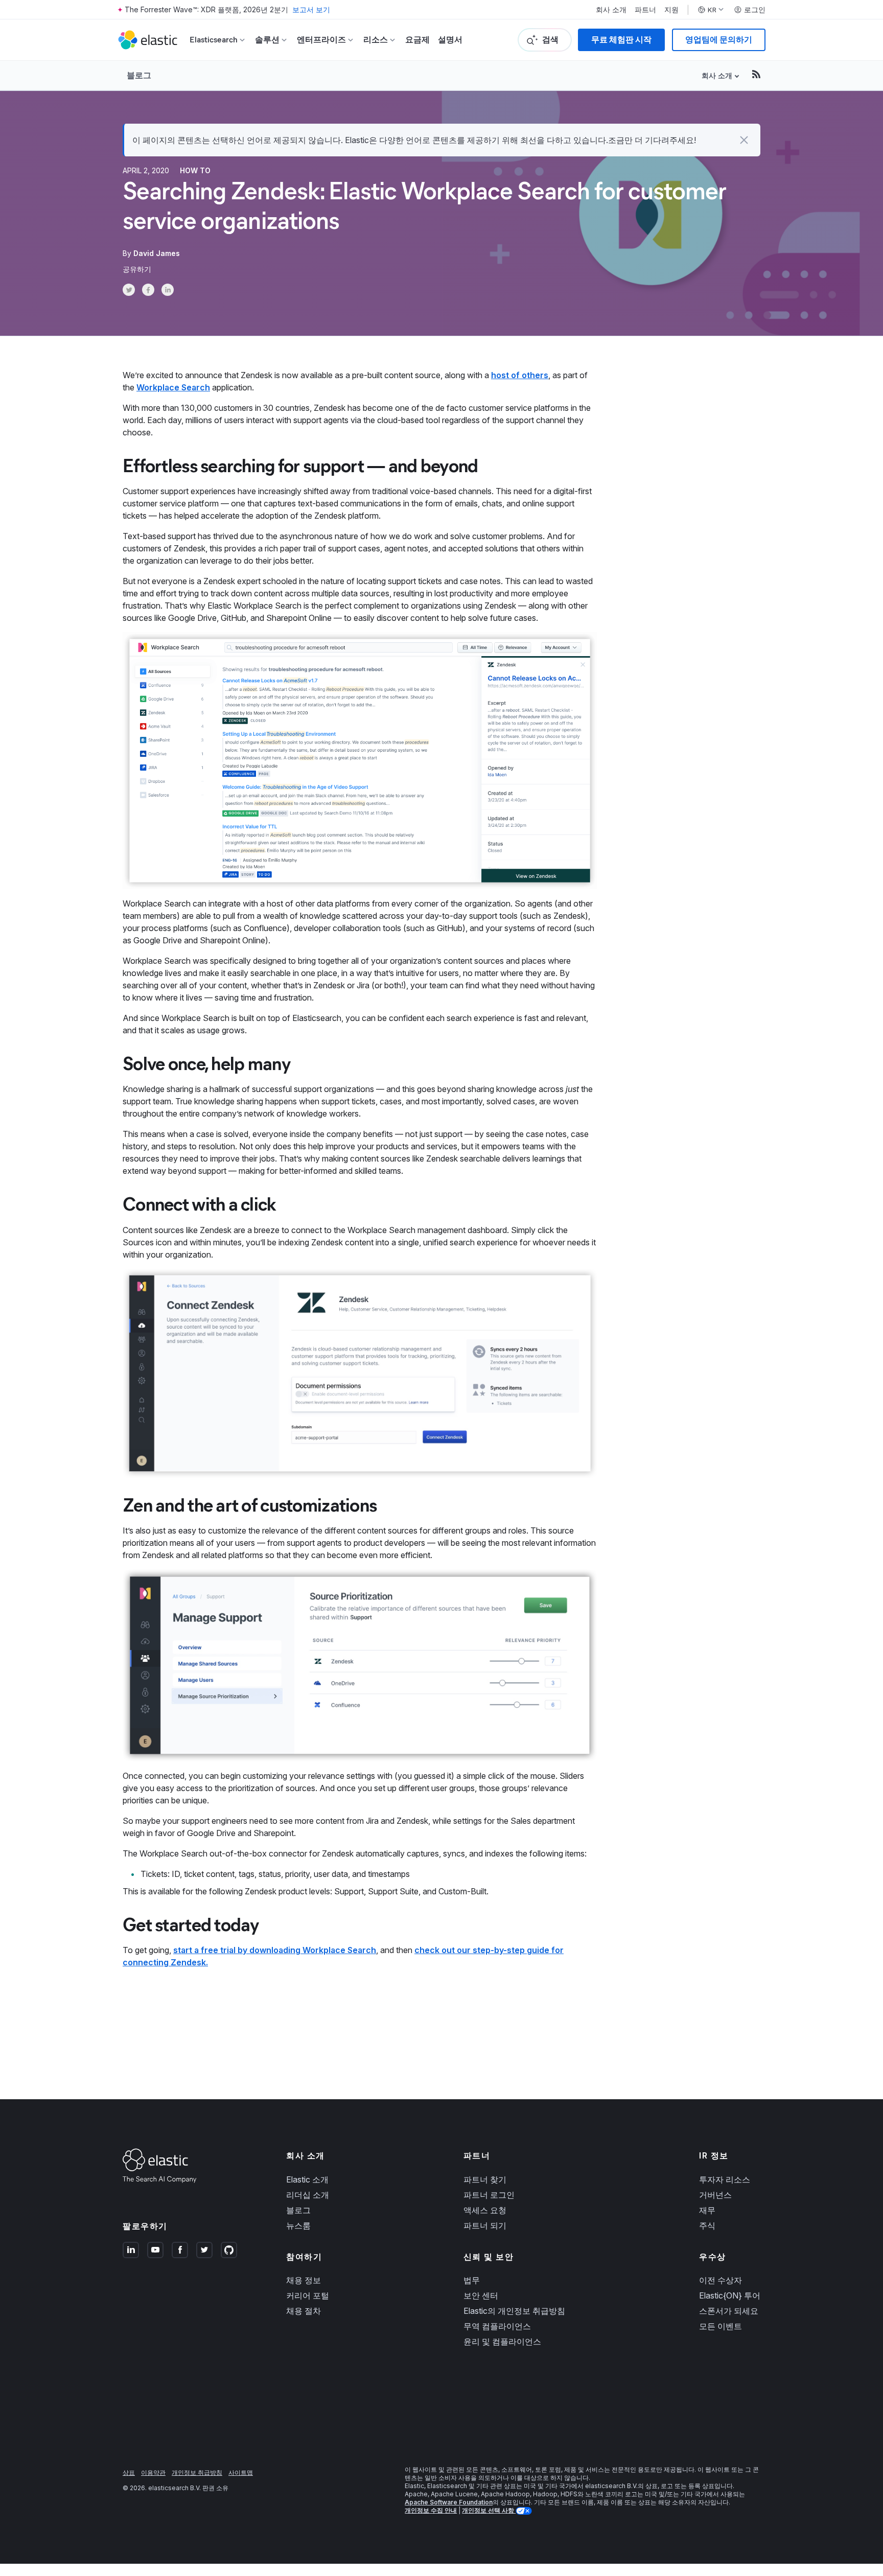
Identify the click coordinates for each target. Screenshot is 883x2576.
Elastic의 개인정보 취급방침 (514, 2311)
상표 (129, 2473)
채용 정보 (304, 2280)
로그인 (755, 10)
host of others (520, 375)
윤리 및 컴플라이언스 (502, 2341)
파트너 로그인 (489, 2195)
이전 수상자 (721, 2280)
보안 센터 (481, 2295)
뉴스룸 (298, 2225)
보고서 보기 (311, 9)
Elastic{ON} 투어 (730, 2295)
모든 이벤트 (721, 2326)
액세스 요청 (485, 2210)
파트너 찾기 (485, 2179)
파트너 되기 (485, 2225)
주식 (707, 2225)
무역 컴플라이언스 (497, 2326)
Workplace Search (173, 387)
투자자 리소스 (725, 2179)
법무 (472, 2280)
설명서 (450, 40)
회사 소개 (611, 10)
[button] (744, 140)
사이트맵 (241, 2473)
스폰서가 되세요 (729, 2311)
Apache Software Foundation (449, 2502)
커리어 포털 (308, 2295)
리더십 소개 (308, 2195)
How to (195, 170)
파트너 (645, 10)
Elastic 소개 (307, 2179)
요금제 (417, 40)
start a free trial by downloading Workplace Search (275, 1950)
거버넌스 (715, 2195)
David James (157, 253)
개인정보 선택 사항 (489, 2510)
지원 (671, 10)
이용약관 (153, 2473)
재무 (707, 2210)
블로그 (139, 75)
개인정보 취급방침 (197, 2473)
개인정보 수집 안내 (431, 2510)
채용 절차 (304, 2311)
